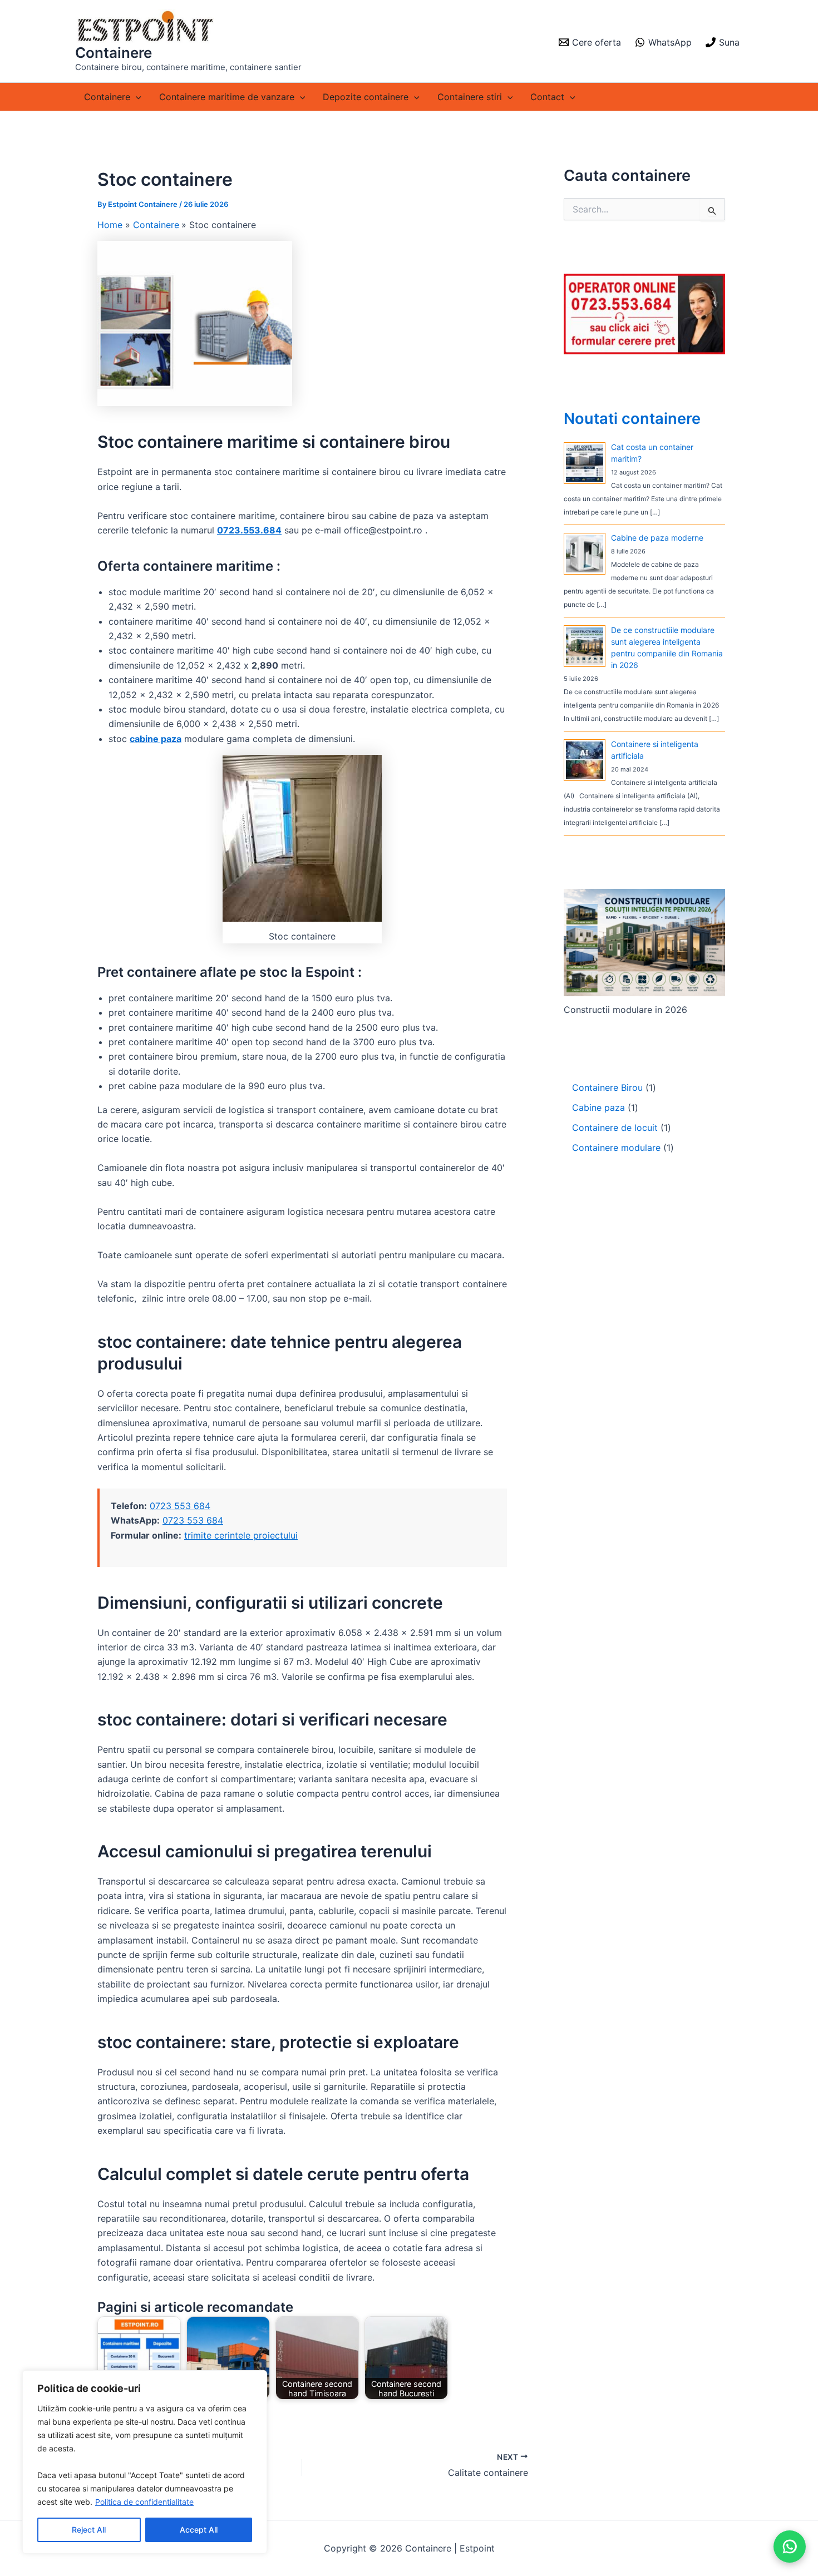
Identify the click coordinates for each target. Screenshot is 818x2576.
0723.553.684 (249, 530)
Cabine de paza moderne (657, 538)
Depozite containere (366, 97)
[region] (145, 2462)
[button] (136, 97)
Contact (547, 97)
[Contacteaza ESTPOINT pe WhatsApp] (790, 2547)
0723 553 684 (180, 1506)
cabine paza (156, 739)
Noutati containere (632, 419)
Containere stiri (470, 97)
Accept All (199, 2530)
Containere (114, 53)
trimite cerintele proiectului (241, 1535)
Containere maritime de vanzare (227, 97)
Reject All (89, 2530)
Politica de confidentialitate (144, 2502)
